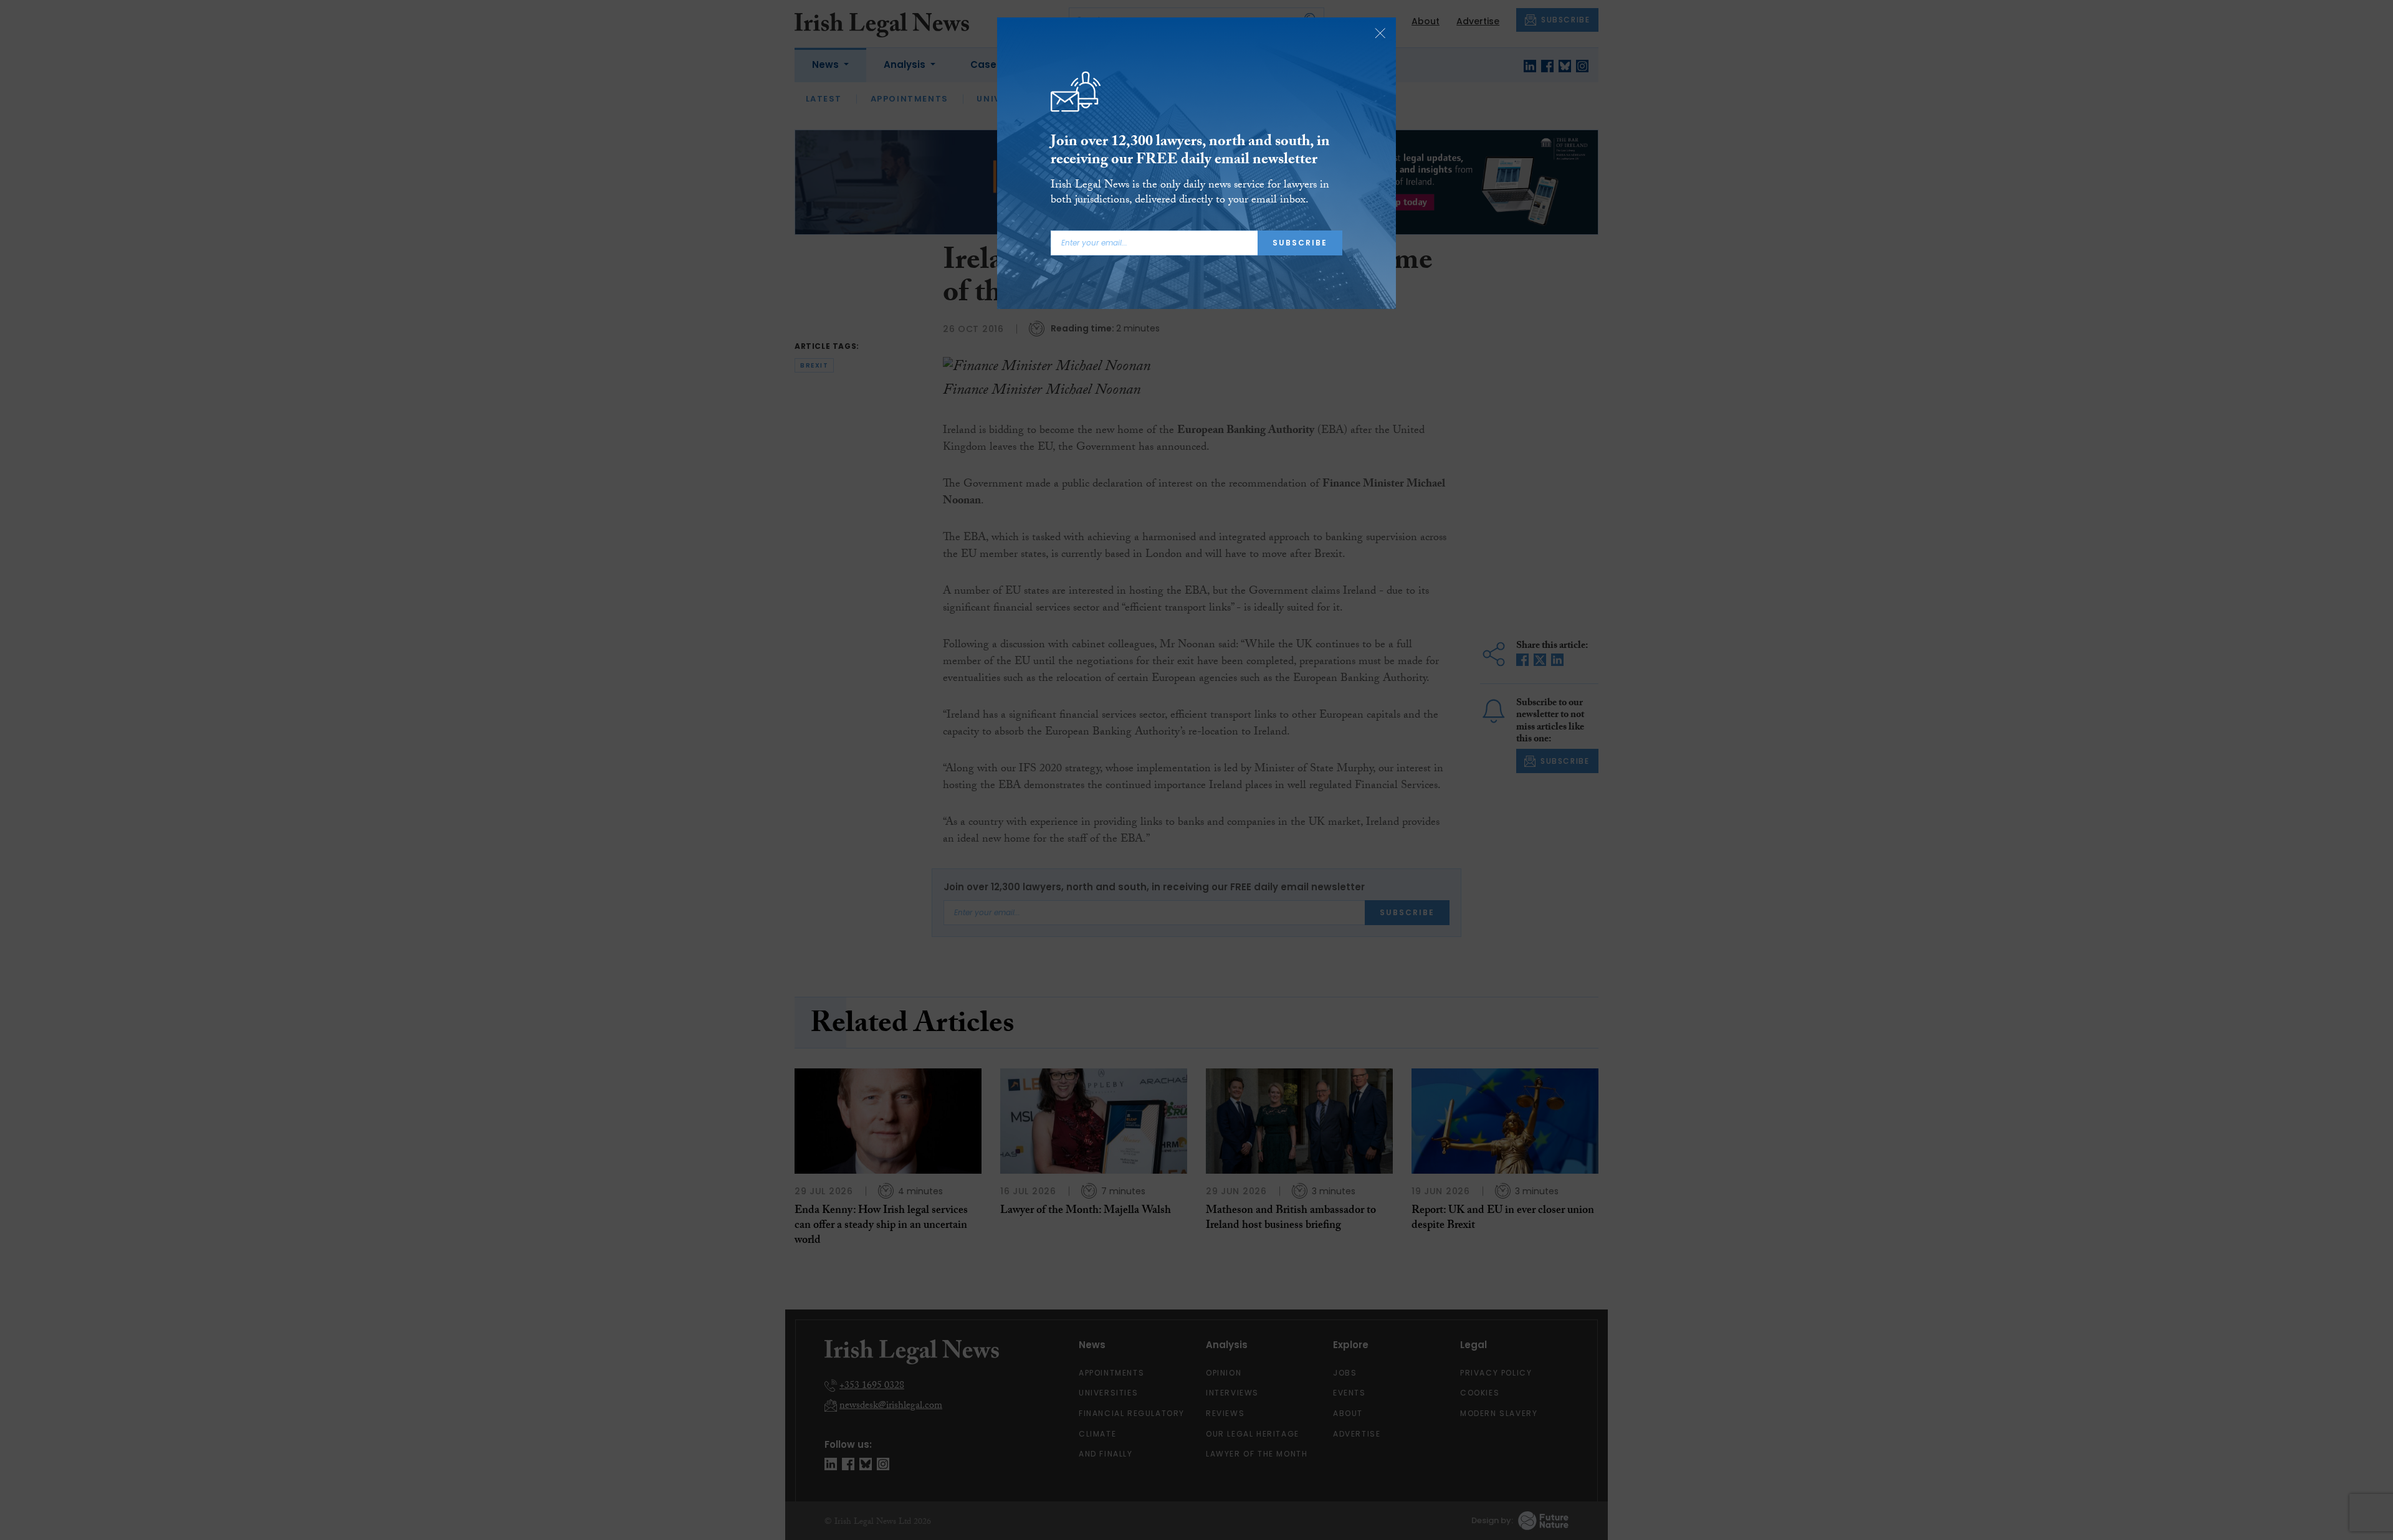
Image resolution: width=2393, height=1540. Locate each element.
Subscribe (1300, 243)
